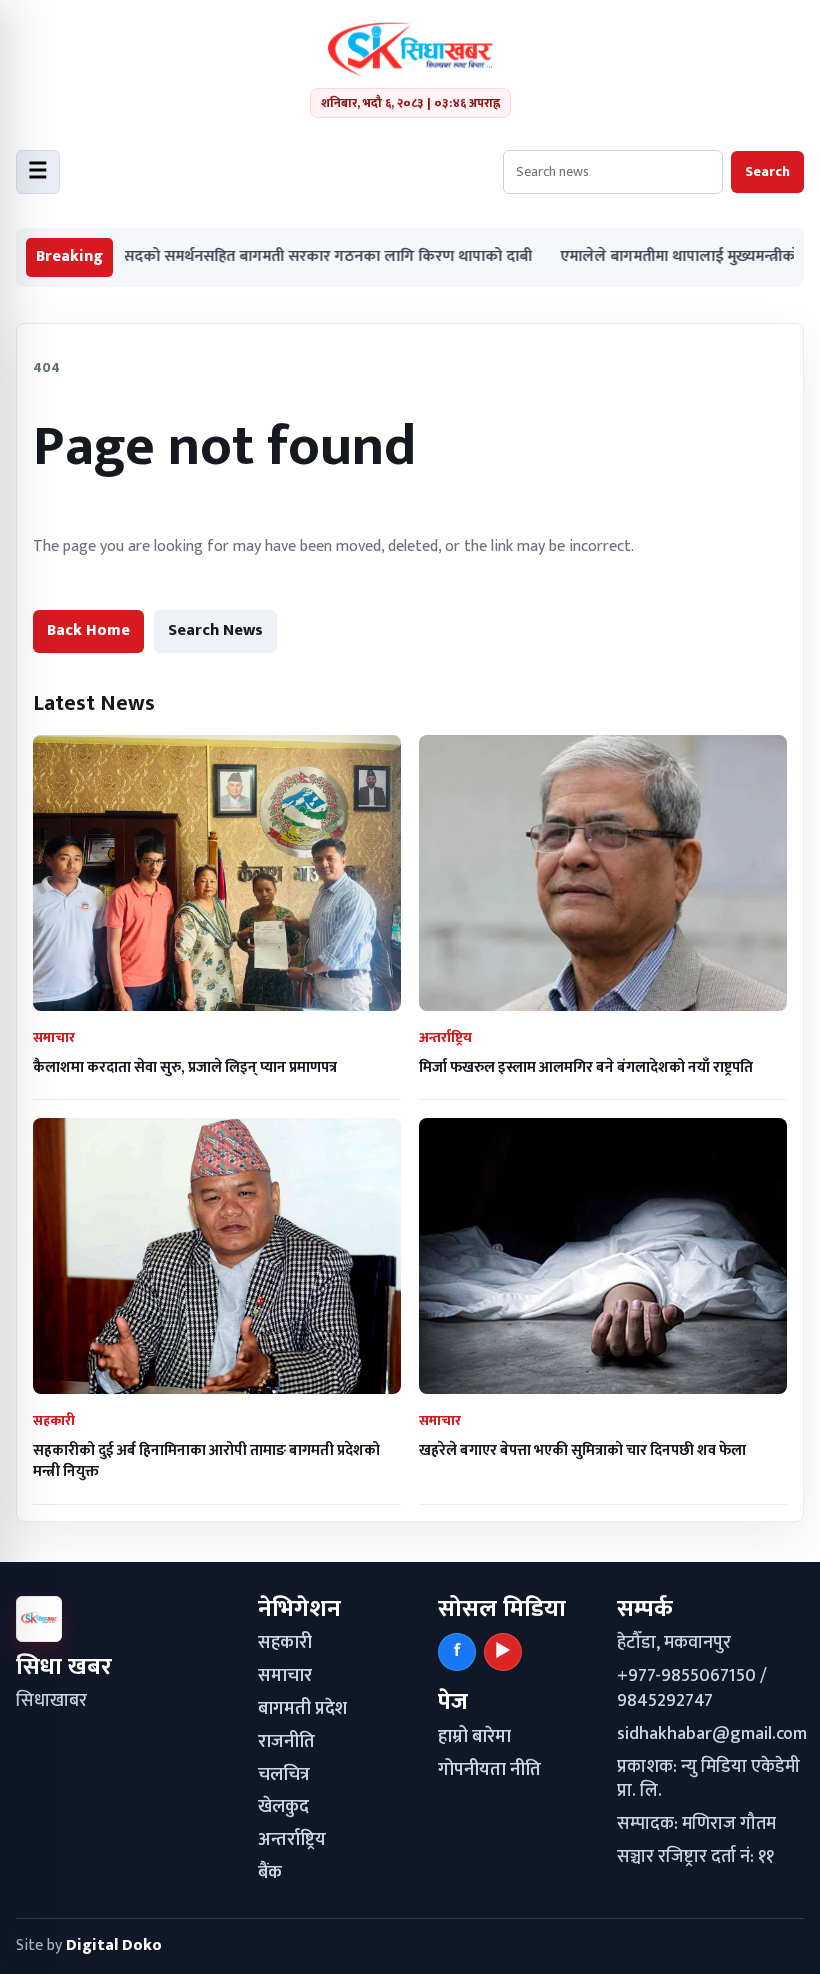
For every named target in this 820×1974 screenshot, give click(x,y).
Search (767, 171)
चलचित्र (284, 1775)
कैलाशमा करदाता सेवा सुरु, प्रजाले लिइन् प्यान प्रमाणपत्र (185, 1067)
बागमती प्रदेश (302, 1709)
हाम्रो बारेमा (474, 1737)
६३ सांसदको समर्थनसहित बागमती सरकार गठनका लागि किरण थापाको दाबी (256, 257)
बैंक (270, 1873)
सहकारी (285, 1643)
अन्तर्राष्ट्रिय (292, 1840)
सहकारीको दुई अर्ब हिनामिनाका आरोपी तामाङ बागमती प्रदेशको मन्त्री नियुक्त (206, 1461)
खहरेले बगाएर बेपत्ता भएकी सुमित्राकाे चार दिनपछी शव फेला (582, 1450)
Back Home (88, 630)
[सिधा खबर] (410, 49)
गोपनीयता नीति (489, 1770)
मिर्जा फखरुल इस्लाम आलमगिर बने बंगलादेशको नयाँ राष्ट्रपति (586, 1067)
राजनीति (286, 1742)
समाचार (285, 1676)
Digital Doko (114, 1945)
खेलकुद (283, 1807)
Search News (215, 630)
